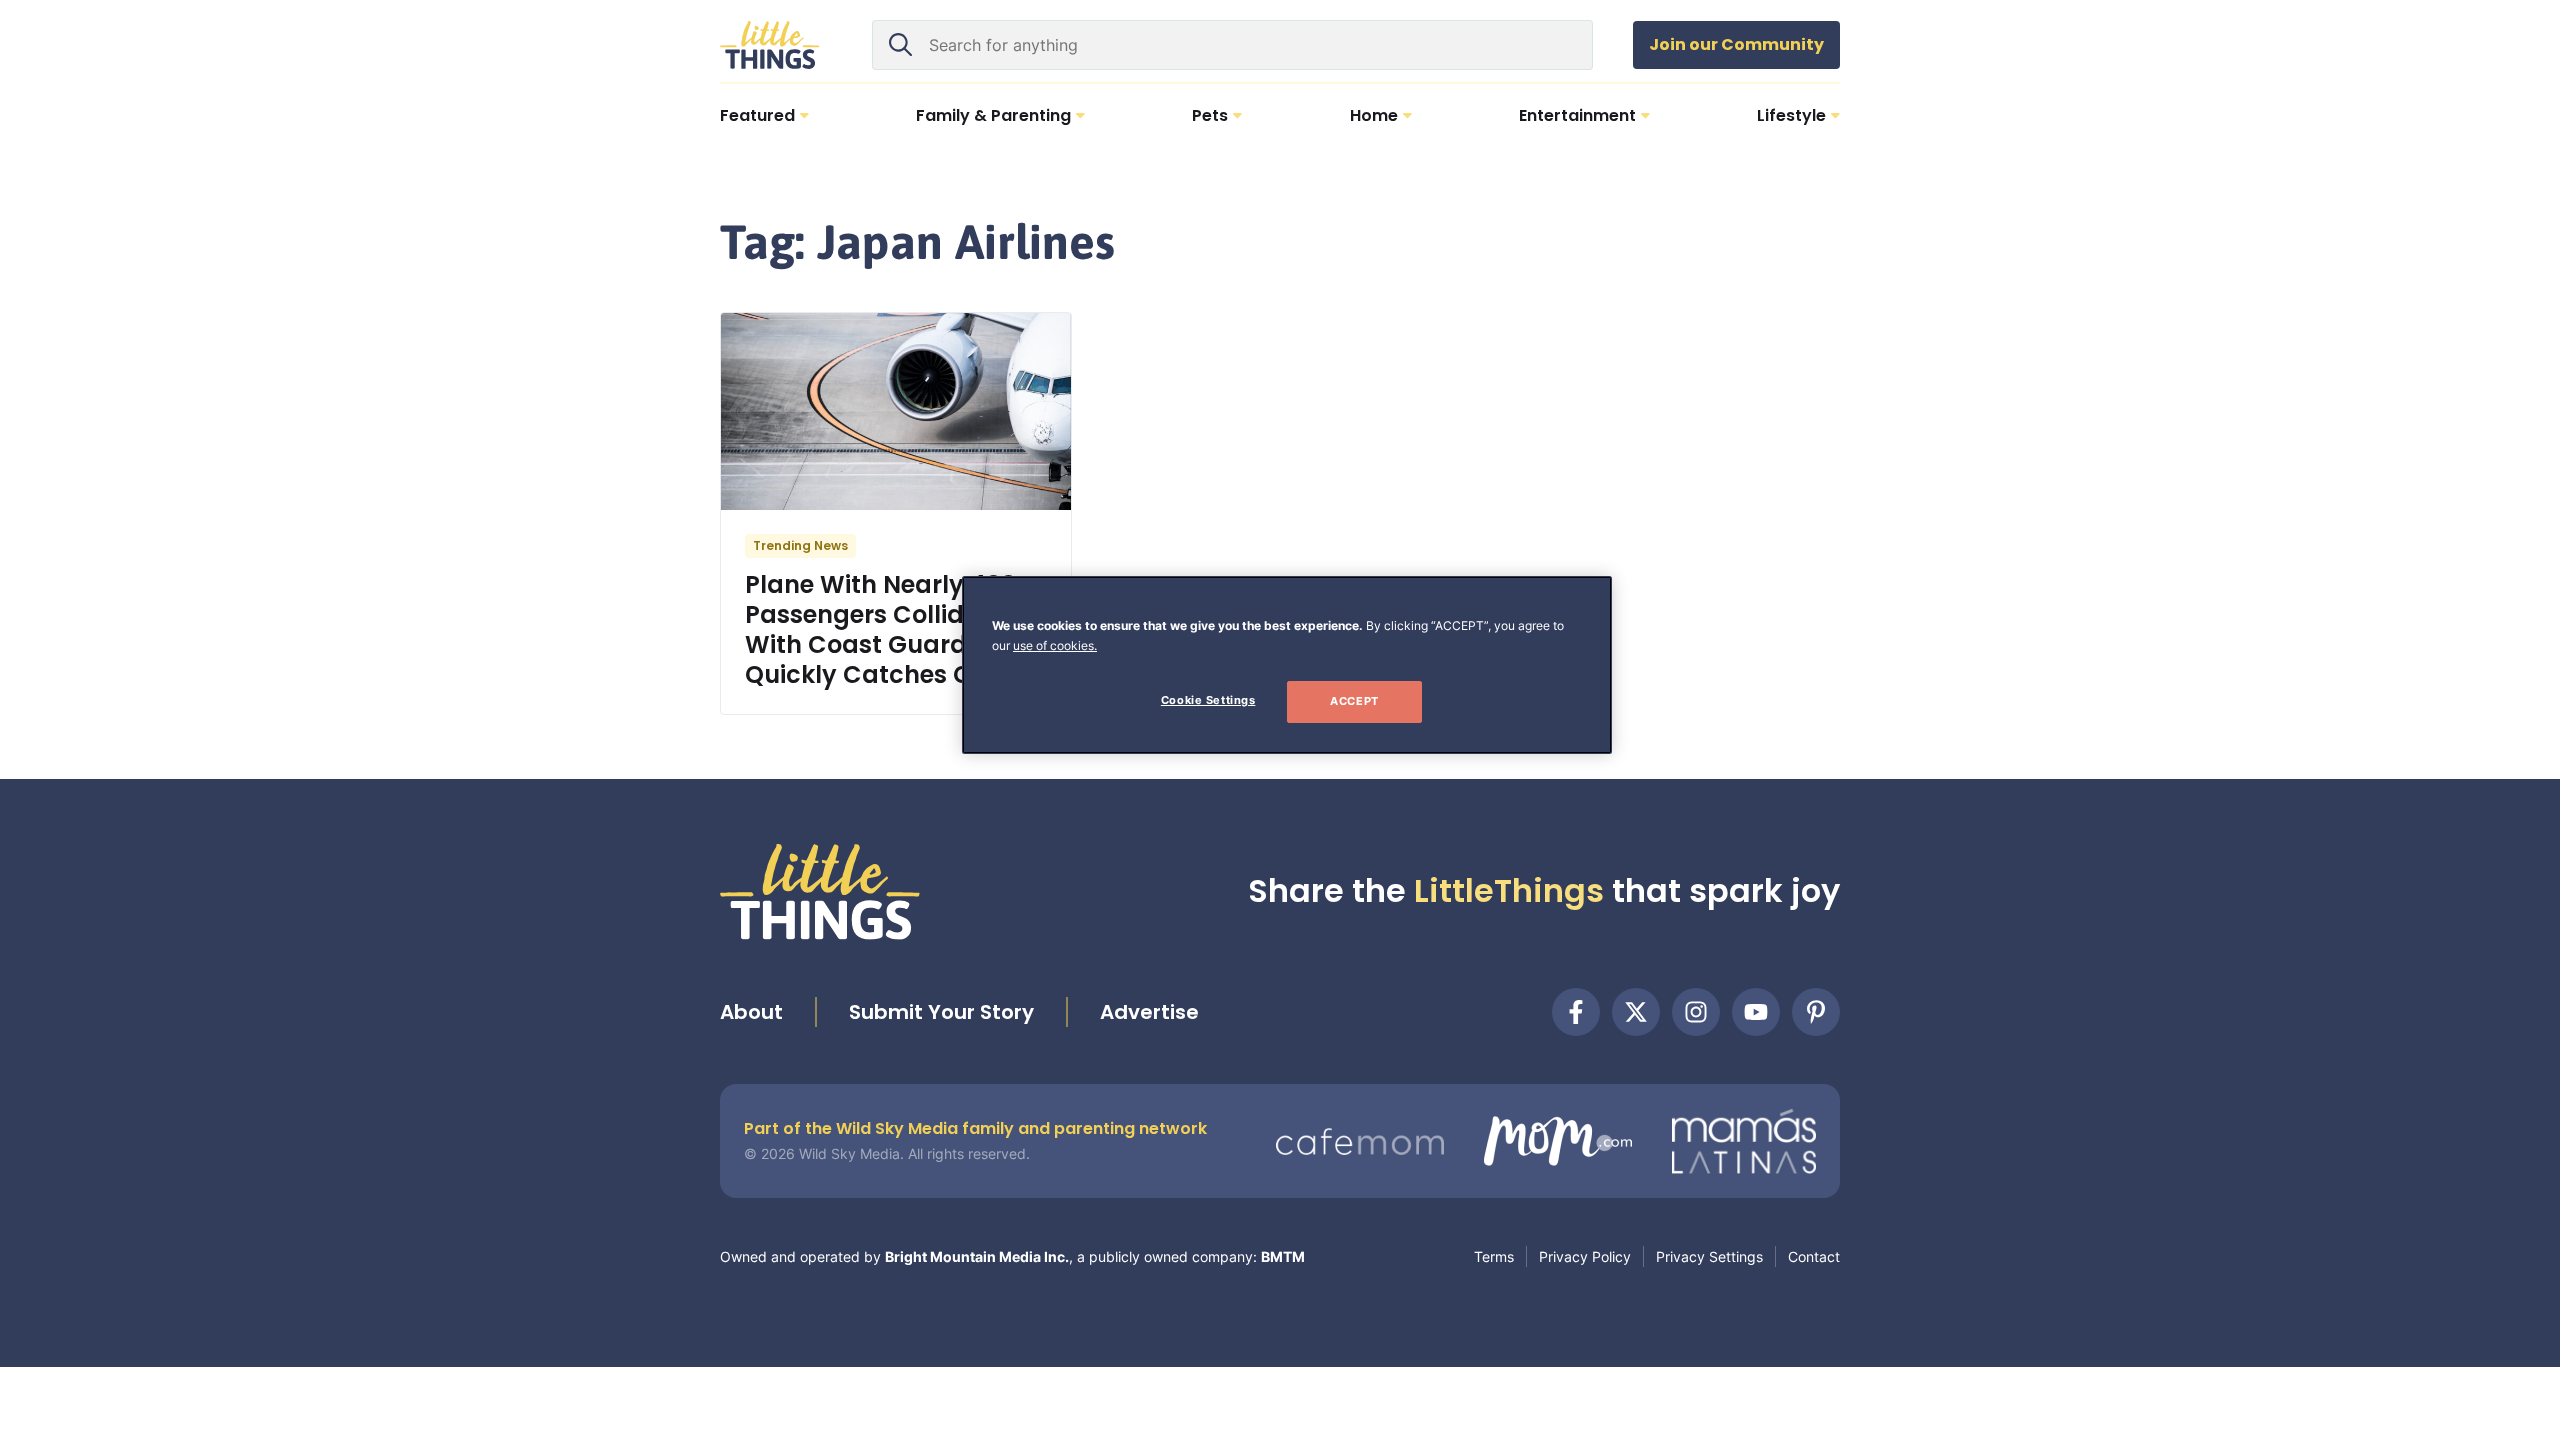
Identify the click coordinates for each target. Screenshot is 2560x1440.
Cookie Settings (1208, 700)
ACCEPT (1354, 701)
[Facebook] (1576, 1012)
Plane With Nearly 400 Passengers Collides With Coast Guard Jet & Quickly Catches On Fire (891, 629)
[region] (1287, 665)
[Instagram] (1696, 1012)
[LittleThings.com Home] (770, 45)
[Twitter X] (1636, 1012)
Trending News (800, 545)
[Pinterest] (1816, 1012)
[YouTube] (1756, 1012)
